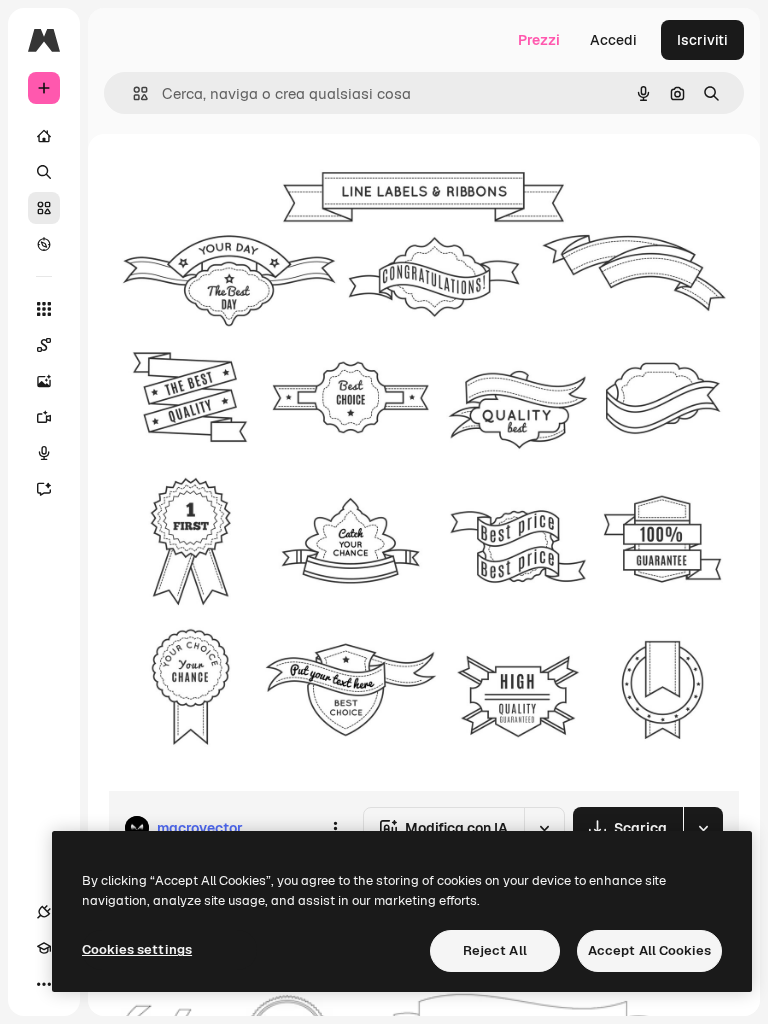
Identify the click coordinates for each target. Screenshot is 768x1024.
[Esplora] (44, 244)
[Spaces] (44, 345)
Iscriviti (702, 40)
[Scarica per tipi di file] (703, 828)
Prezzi (539, 40)
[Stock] (44, 208)
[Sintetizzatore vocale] (44, 453)
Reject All (495, 950)
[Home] (44, 136)
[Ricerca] (44, 172)
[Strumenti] (44, 309)
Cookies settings (137, 949)
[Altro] (44, 984)
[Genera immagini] (44, 381)
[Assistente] (44, 489)
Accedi (613, 40)
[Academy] (44, 948)
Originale (240, 179)
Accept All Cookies (649, 950)
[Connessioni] (44, 912)
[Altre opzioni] (335, 828)
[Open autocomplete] (132, 93)
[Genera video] (44, 417)
